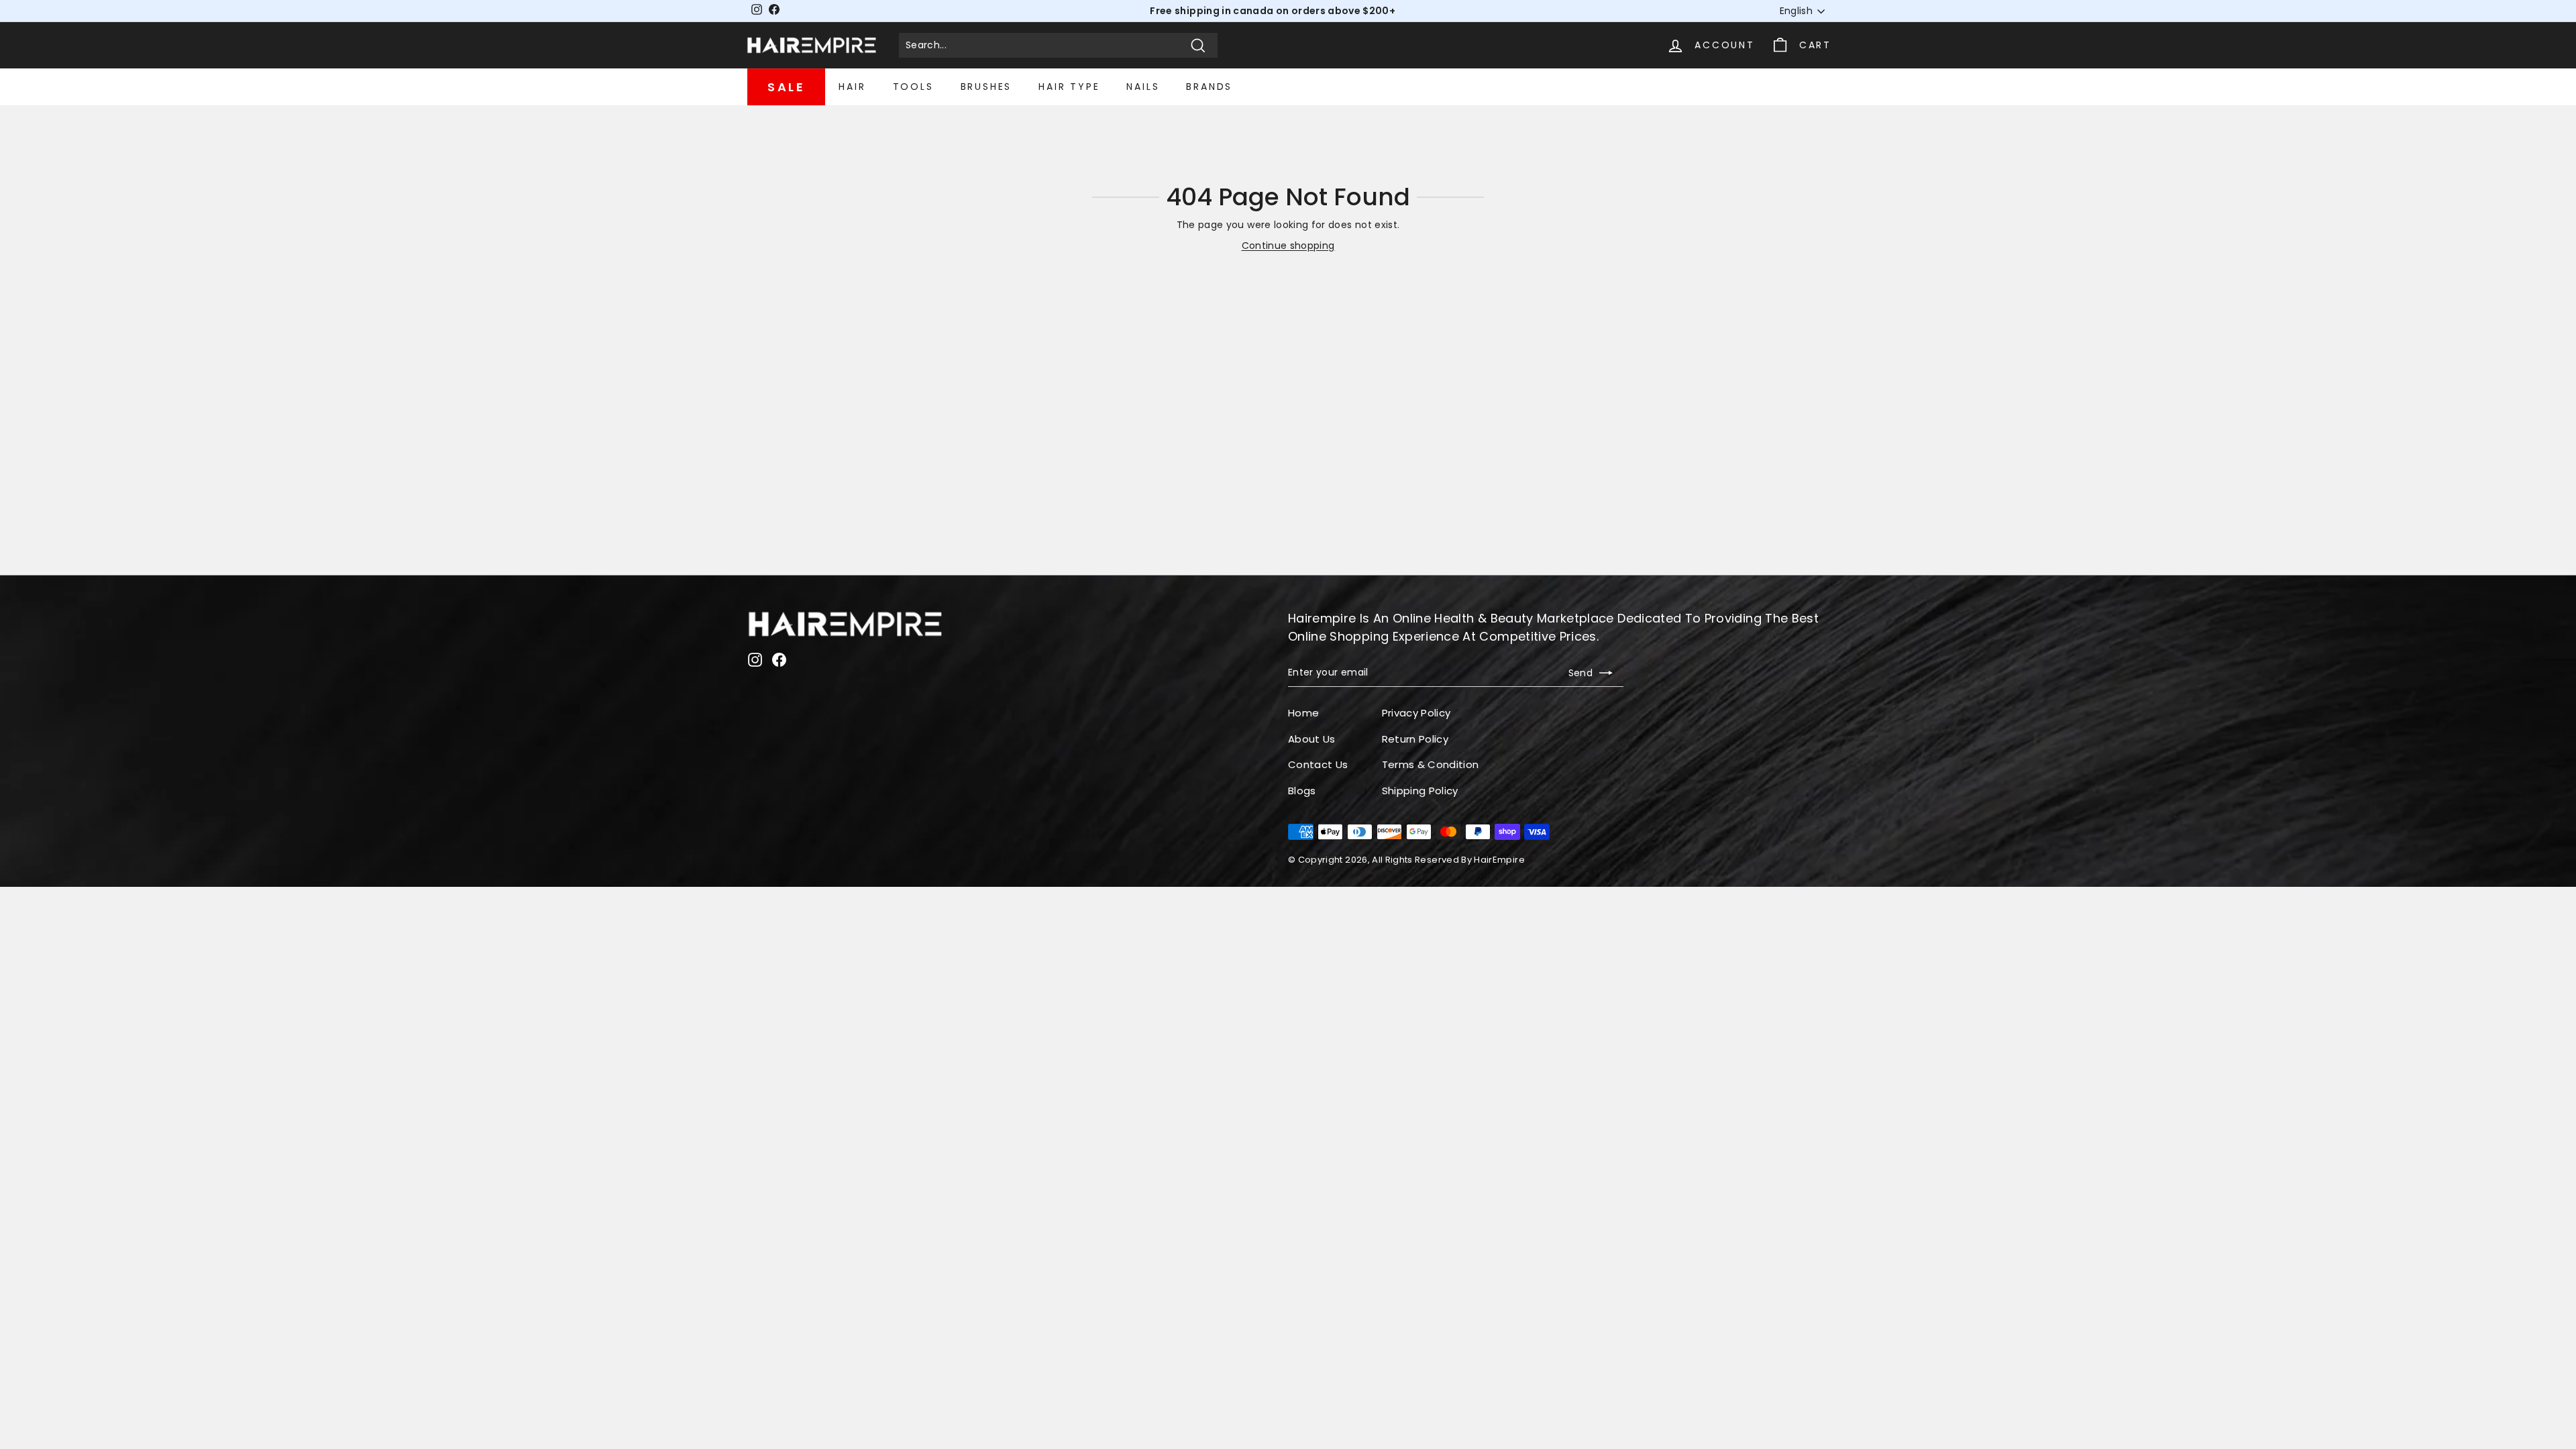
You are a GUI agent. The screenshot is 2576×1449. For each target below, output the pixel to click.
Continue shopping (1288, 246)
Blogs (1302, 791)
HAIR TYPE (1069, 87)
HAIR (852, 87)
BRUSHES (986, 87)
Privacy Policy (1416, 713)
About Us (1312, 739)
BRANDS (1209, 87)
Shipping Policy (1420, 791)
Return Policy (1415, 739)
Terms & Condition (1431, 764)
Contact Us (1318, 764)
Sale (786, 87)
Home (1303, 713)
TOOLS (913, 87)
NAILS (1143, 87)
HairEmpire (1499, 860)
